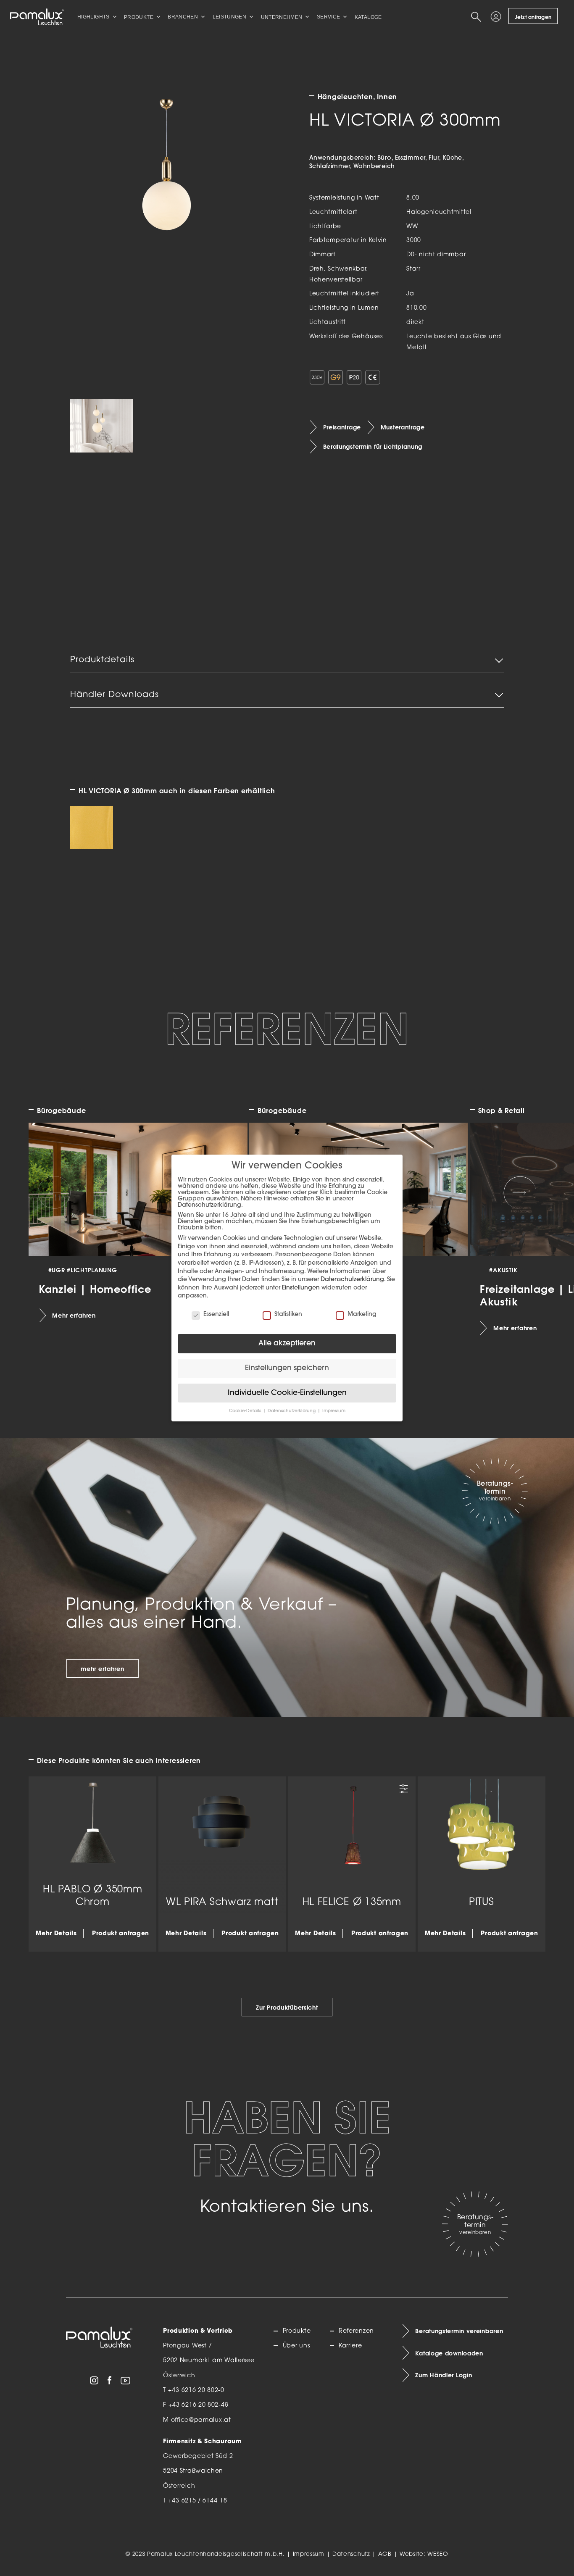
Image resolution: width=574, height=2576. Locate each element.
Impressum (309, 2554)
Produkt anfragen (121, 1933)
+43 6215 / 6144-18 (198, 2501)
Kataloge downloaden (449, 2353)
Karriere (350, 2346)
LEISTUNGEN (230, 17)
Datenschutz (351, 2554)
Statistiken (288, 1314)
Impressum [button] (334, 1411)
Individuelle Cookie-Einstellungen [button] (287, 1393)
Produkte (297, 2331)
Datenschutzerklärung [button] (292, 1411)
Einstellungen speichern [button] (287, 1368)
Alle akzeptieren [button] (287, 1343)
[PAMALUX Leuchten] (37, 17)
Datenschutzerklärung (352, 1280)
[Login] (497, 17)
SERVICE (329, 17)
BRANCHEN (183, 17)
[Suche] (478, 17)
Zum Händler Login (444, 2375)
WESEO (438, 2554)
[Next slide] (520, 1193)
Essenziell (216, 1314)
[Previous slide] (54, 1193)
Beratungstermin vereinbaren (459, 2331)
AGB (385, 2554)
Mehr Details (56, 1933)
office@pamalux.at (201, 2420)
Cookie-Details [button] (246, 1411)
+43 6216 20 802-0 (196, 2390)
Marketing (362, 1314)
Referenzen (356, 2331)
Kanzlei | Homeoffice (95, 1289)
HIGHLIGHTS (93, 17)
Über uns (296, 2346)
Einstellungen (301, 1288)
